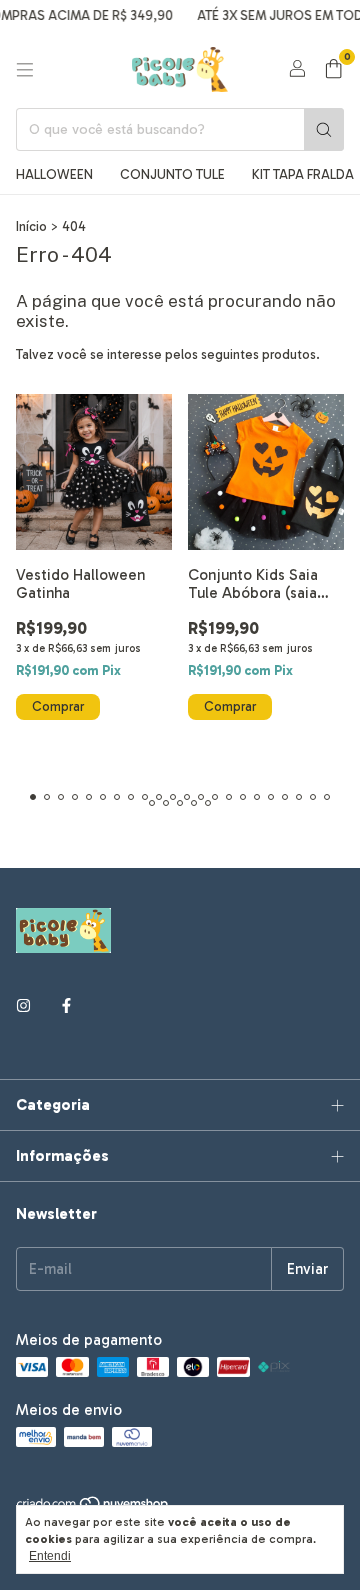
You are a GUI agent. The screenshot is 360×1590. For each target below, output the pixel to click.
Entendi (50, 1556)
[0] (333, 70)
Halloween (54, 174)
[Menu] (25, 70)
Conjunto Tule (172, 174)
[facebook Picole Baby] (66, 1006)
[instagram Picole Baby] (23, 1006)
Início (31, 226)
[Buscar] (324, 129)
